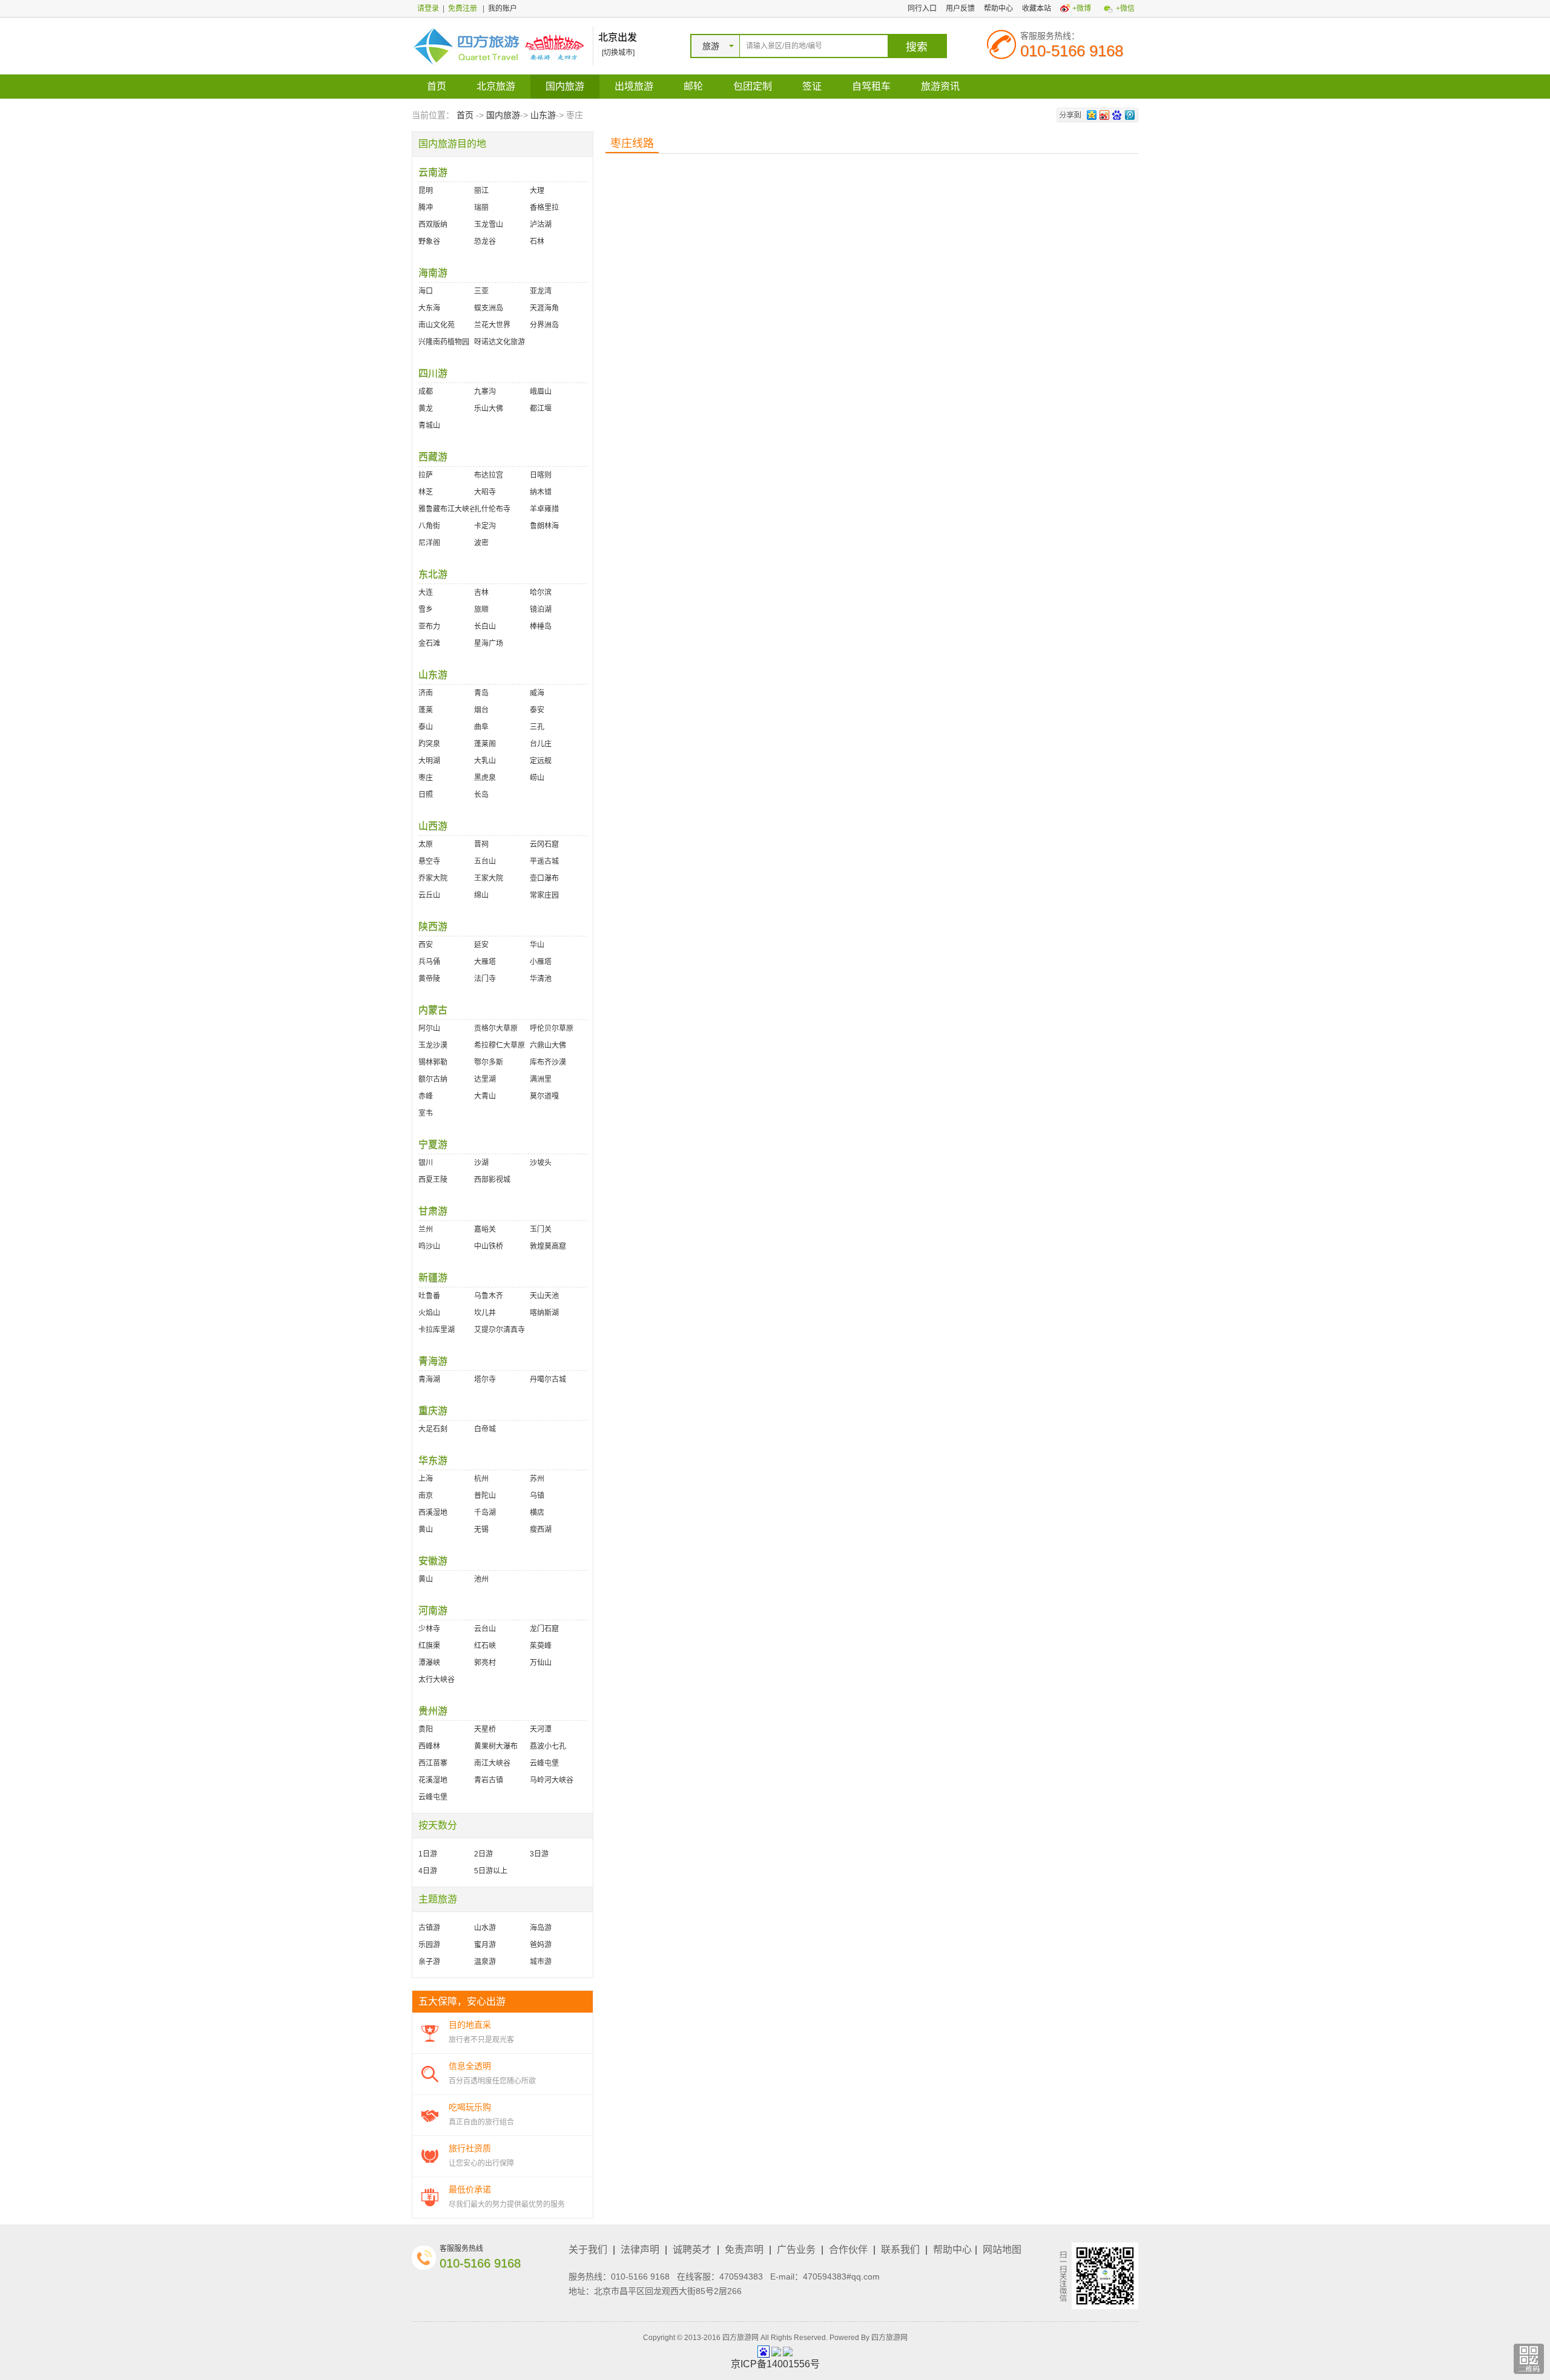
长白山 (485, 626)
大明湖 (429, 761)
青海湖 (429, 1379)
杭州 (481, 1479)
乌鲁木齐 (489, 1296)
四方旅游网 (889, 2338)
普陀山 (485, 1496)
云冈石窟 (544, 844)
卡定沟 (485, 526)
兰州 (426, 1229)
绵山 (481, 895)
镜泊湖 (541, 610)
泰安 (537, 710)
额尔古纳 (433, 1079)
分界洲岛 (544, 325)
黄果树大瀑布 (496, 1746)
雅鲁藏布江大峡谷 (446, 509)
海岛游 (541, 1928)
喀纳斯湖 (544, 1313)
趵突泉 (429, 744)
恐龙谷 (485, 242)
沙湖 (481, 1163)
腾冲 (426, 208)
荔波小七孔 (548, 1746)
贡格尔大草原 (496, 1028)
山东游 (543, 115)
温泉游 (485, 1962)
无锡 (481, 1530)
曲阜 (481, 727)
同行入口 (922, 8)
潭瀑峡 (429, 1663)
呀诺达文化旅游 (500, 342)
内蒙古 (433, 1010)
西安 (426, 945)
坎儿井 (485, 1313)
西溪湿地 (433, 1513)
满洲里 (541, 1079)
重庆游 (433, 1411)
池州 (481, 1579)
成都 (426, 392)
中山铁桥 (489, 1246)
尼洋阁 (429, 543)
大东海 (429, 308)
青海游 (433, 1361)
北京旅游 (496, 86)
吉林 (481, 593)
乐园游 (429, 1945)
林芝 (426, 492)
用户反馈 (960, 8)
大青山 (485, 1096)
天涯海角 (544, 308)
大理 (537, 191)
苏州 (537, 1479)
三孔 (537, 727)
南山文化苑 (437, 325)
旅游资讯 (940, 86)
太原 (426, 844)
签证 (812, 86)
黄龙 (426, 409)
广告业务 (796, 2250)
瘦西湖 (541, 1530)
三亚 (481, 291)
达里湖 (485, 1079)
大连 (426, 593)
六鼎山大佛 (548, 1045)
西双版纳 (433, 225)
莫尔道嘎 (544, 1096)
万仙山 (541, 1663)
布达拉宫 (489, 475)
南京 (426, 1496)
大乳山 (485, 761)
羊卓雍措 (544, 509)
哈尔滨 (541, 593)
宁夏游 (433, 1144)
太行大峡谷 (437, 1680)
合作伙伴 (848, 2250)
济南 (426, 693)
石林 (537, 242)
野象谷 (429, 242)
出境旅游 (634, 86)
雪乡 (426, 610)
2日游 (483, 1854)
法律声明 (640, 2250)
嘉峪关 (485, 1229)
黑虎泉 (485, 778)
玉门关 (541, 1229)
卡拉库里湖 (437, 1330)
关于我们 (588, 2250)
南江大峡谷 (492, 1763)
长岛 (481, 795)
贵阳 (426, 1729)
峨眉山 (541, 392)
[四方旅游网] (499, 45)
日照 (426, 795)
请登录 (428, 8)
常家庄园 (544, 895)
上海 (426, 1479)
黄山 (426, 1530)
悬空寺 (429, 861)
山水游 (485, 1928)
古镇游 (429, 1928)
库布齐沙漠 (548, 1062)
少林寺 (429, 1629)
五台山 (485, 861)
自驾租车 (871, 86)
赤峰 (426, 1096)
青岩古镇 (489, 1780)
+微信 (1125, 8)
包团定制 (753, 86)
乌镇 (537, 1496)
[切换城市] (618, 53)
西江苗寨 (433, 1763)
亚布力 (429, 626)
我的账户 (503, 8)
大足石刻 (433, 1429)
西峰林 (429, 1746)
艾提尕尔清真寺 (500, 1330)
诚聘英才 (692, 2250)
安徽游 (433, 1561)
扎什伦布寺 (492, 509)
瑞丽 (481, 208)
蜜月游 (485, 1945)
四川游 (433, 373)
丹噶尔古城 (548, 1379)
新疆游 (433, 1277)
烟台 (481, 710)
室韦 (426, 1113)
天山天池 (544, 1296)
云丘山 (429, 895)
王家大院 (489, 878)
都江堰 (541, 409)
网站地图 (1002, 2250)
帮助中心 (998, 8)
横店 (537, 1513)
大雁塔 (485, 962)
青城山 (429, 426)
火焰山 (429, 1313)
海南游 (433, 273)
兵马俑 (429, 962)
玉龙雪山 (489, 225)
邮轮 (693, 86)
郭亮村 (485, 1663)
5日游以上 (491, 1871)
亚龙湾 (541, 291)
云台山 (485, 1629)
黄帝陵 (429, 979)
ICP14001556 (775, 2364)
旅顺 (481, 610)
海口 (426, 291)
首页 (437, 86)
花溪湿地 (433, 1780)
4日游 (428, 1871)
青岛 (481, 693)
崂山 (537, 778)
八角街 (429, 526)
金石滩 (429, 643)
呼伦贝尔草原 (552, 1028)
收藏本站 (1037, 8)
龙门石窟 (544, 1629)
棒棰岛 (541, 626)
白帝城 (485, 1429)
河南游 (433, 1610)
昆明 (426, 191)
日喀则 (541, 475)
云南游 (433, 172)
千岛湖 (485, 1513)
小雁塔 (541, 962)
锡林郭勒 (433, 1062)
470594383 (741, 2276)
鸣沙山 (429, 1246)
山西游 (433, 826)
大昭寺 (485, 492)
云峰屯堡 (544, 1763)
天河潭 (541, 1729)
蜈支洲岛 (489, 308)
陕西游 (433, 926)
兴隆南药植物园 (444, 342)
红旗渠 (429, 1646)
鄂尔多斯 (489, 1062)
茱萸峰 (541, 1646)
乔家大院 (433, 878)
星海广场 (489, 643)
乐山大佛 (489, 409)
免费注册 (463, 8)
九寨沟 (485, 392)
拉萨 (426, 475)
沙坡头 (541, 1163)
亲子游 (429, 1962)
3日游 (539, 1854)
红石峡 (485, 1646)
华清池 (541, 979)
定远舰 (541, 761)
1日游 (428, 1854)
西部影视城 (492, 1180)
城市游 (541, 1962)
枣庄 (426, 778)
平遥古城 (544, 861)
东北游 (433, 574)
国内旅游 (565, 86)
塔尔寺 (485, 1379)
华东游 (433, 1460)
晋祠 (481, 844)
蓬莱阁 (485, 744)
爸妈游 (541, 1945)
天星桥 (485, 1729)
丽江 (481, 191)
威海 (537, 693)
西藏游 (433, 457)
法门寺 (485, 979)
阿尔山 (429, 1028)
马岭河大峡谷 (552, 1780)
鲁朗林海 (544, 526)
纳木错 (541, 492)
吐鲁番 (429, 1296)
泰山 (426, 727)
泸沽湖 (541, 225)
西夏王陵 (433, 1180)
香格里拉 (544, 208)
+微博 (1082, 8)
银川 (426, 1163)
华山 (537, 945)
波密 (481, 543)
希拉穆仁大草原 (500, 1045)
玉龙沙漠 (433, 1045)
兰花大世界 (492, 325)
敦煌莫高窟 (548, 1246)
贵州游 (433, 1711)
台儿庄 (541, 744)
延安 (481, 945)
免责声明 (744, 2250)
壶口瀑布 (544, 878)
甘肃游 (433, 1211)
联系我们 (900, 2250)
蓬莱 (426, 710)
